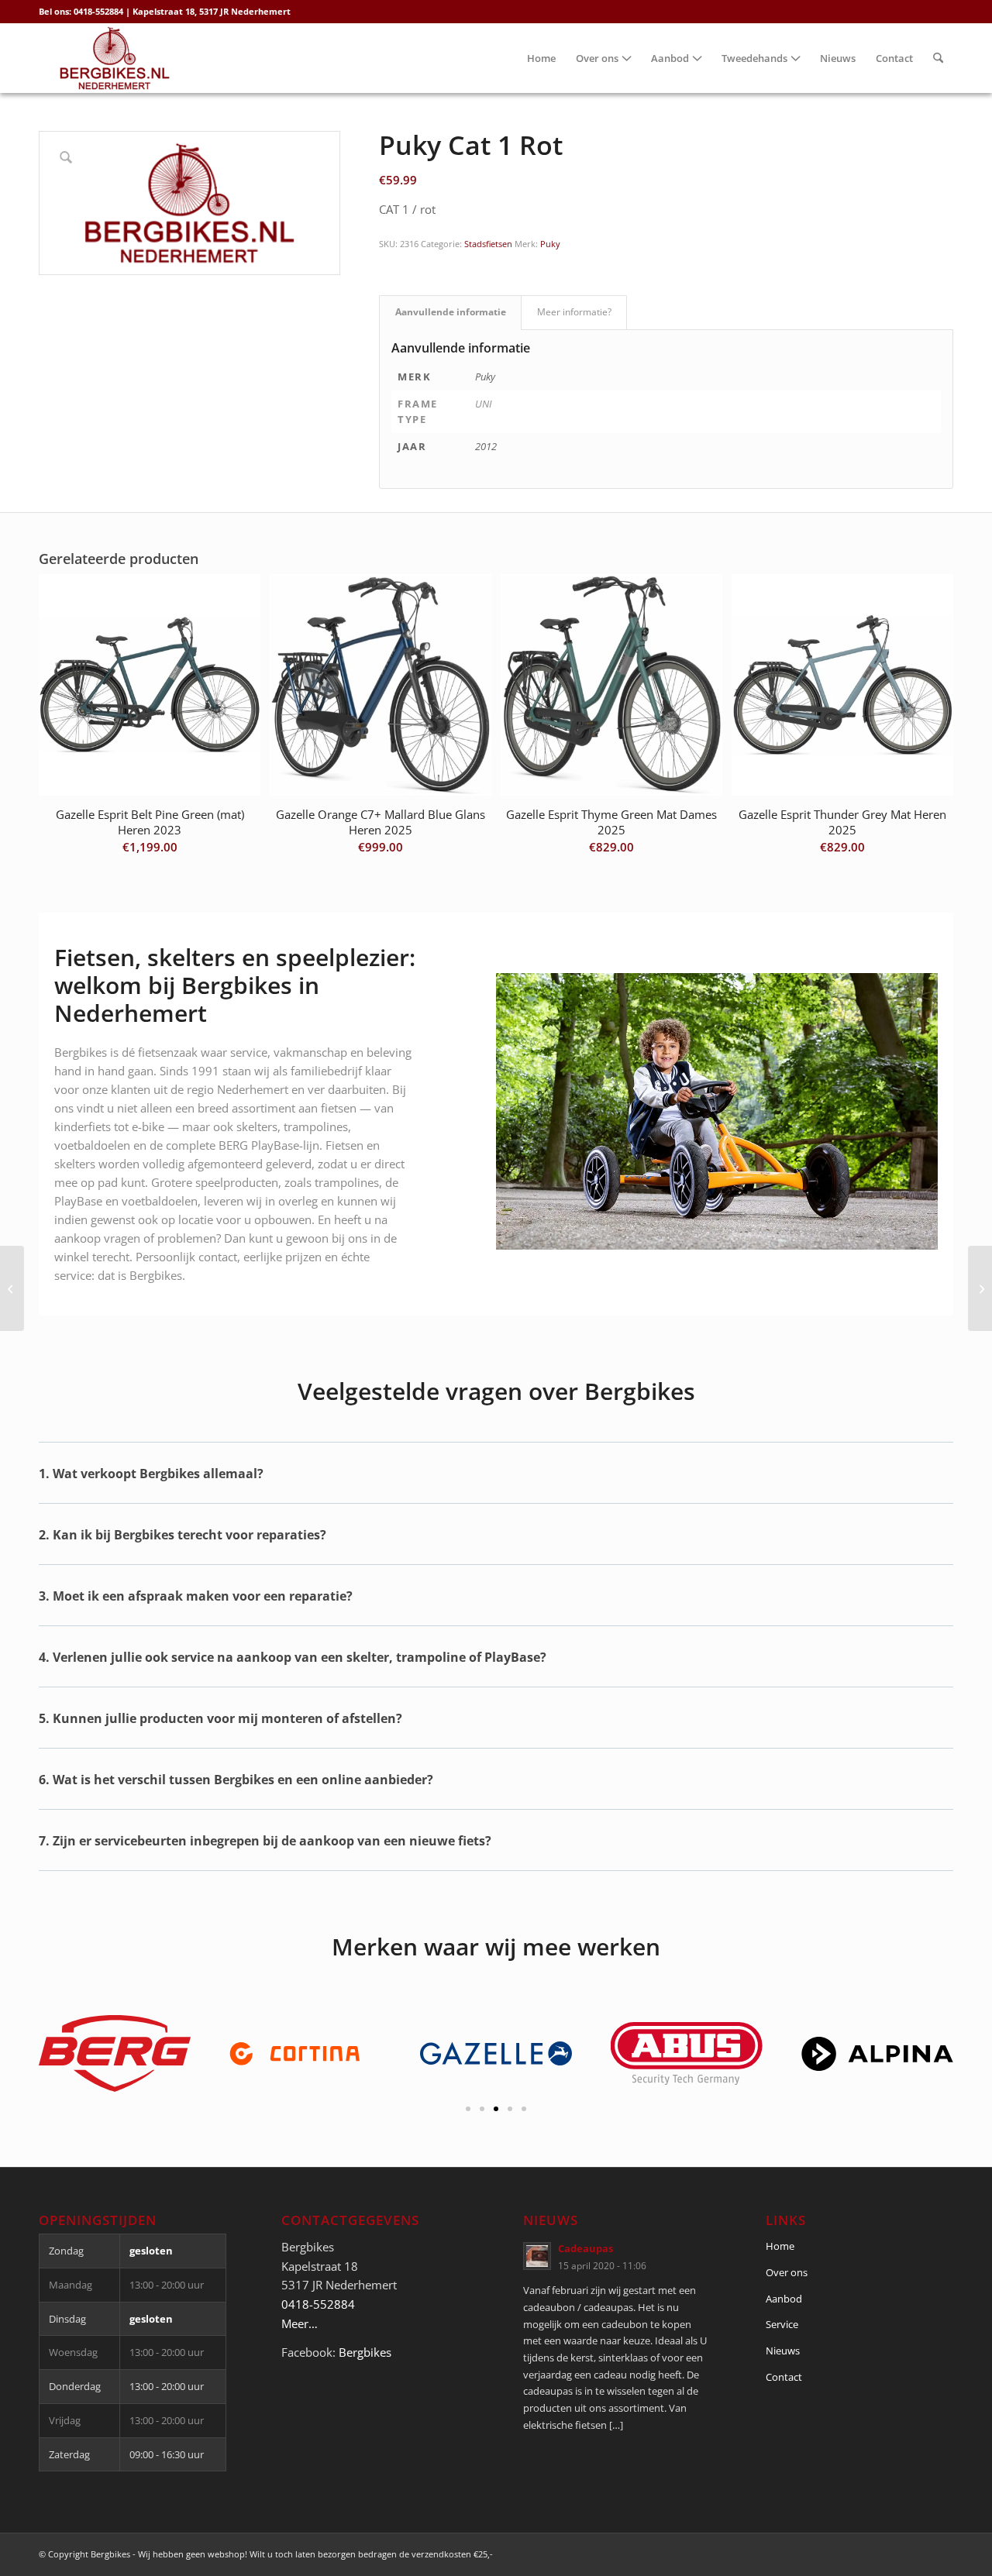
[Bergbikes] (115, 58)
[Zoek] (938, 58)
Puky (550, 244)
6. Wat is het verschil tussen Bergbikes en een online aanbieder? (236, 1780)
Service (782, 2324)
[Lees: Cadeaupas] (537, 2256)
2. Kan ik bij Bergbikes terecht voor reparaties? (183, 1535)
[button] (496, 1485)
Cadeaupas (586, 2248)
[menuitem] (541, 58)
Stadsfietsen (488, 244)
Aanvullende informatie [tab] (451, 312)
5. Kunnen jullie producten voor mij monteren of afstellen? (220, 1718)
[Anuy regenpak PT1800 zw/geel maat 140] (12, 1288)
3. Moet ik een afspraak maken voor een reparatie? (196, 1596)
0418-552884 (318, 2304)
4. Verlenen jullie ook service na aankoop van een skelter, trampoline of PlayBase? (293, 1657)
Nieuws (783, 2351)
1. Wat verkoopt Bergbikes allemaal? (151, 1474)
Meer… (300, 2323)
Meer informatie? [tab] (574, 312)
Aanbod (784, 2299)
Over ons (787, 2272)
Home (780, 2246)
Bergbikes (365, 2352)
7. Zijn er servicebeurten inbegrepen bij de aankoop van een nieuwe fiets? (265, 1841)
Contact (784, 2377)
